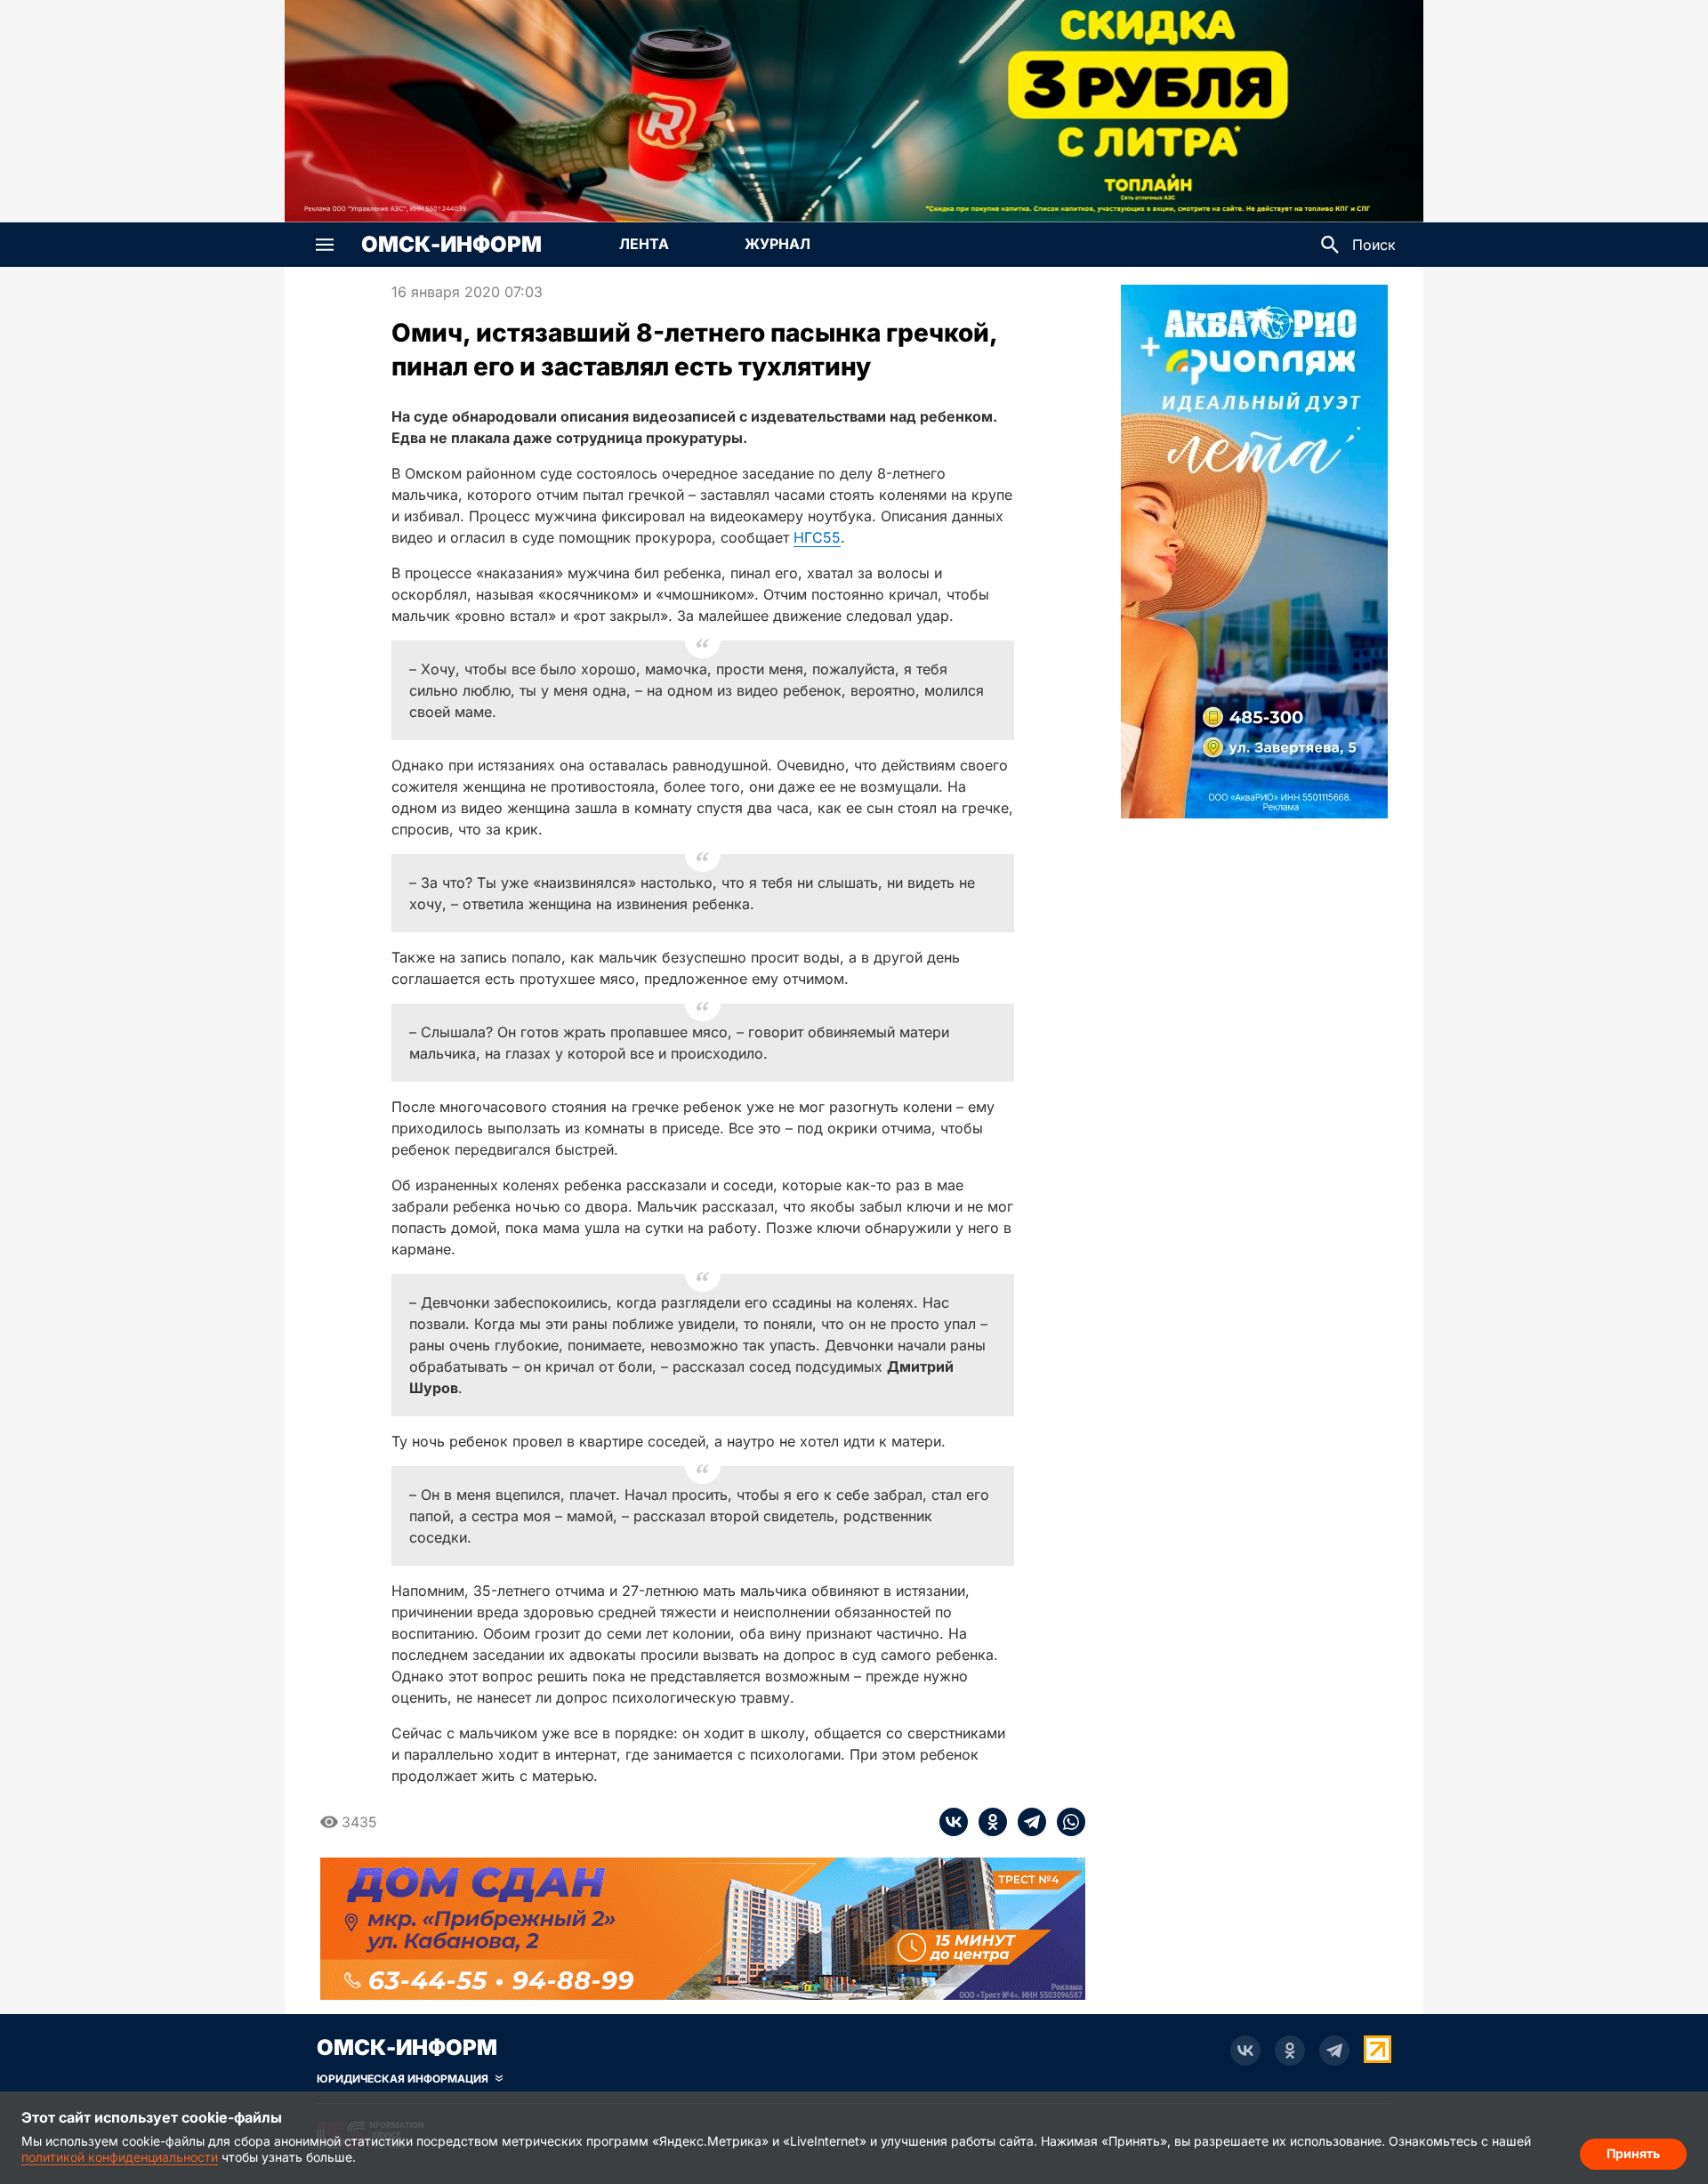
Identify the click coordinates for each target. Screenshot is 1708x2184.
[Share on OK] (987, 1822)
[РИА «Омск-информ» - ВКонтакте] (1245, 2051)
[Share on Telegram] (1027, 1822)
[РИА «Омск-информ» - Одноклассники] (1290, 2051)
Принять (1633, 2153)
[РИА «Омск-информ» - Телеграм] (1334, 2051)
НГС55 (817, 537)
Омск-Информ (451, 245)
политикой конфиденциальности (120, 2157)
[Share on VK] (954, 1822)
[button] (325, 245)
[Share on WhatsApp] (1066, 1822)
